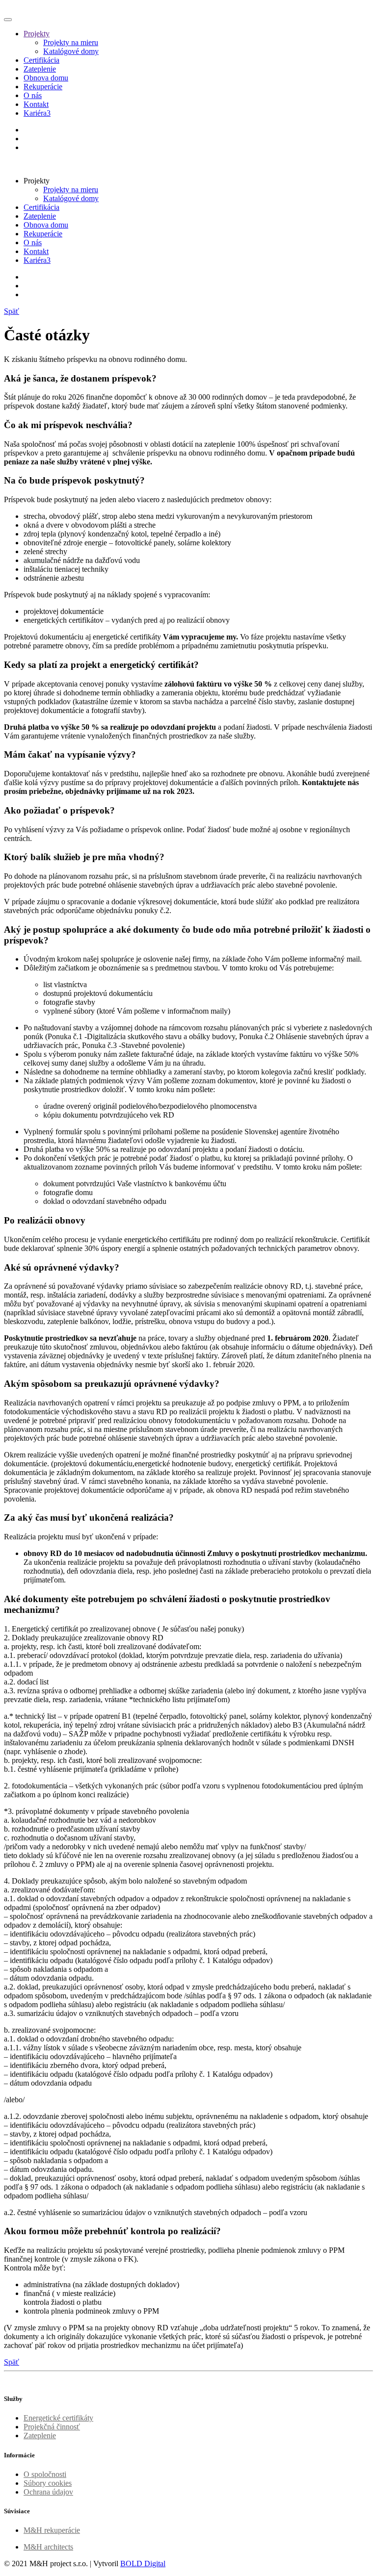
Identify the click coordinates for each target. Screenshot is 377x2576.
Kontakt (36, 104)
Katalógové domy (71, 51)
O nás (33, 95)
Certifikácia (41, 60)
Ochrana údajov (48, 2492)
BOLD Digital (143, 2563)
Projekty (37, 34)
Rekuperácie (43, 87)
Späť (12, 311)
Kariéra (37, 113)
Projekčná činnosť (52, 2427)
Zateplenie (40, 69)
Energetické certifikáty (58, 2418)
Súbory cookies (48, 2483)
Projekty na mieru (71, 42)
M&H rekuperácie (52, 2530)
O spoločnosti (45, 2474)
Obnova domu (46, 78)
